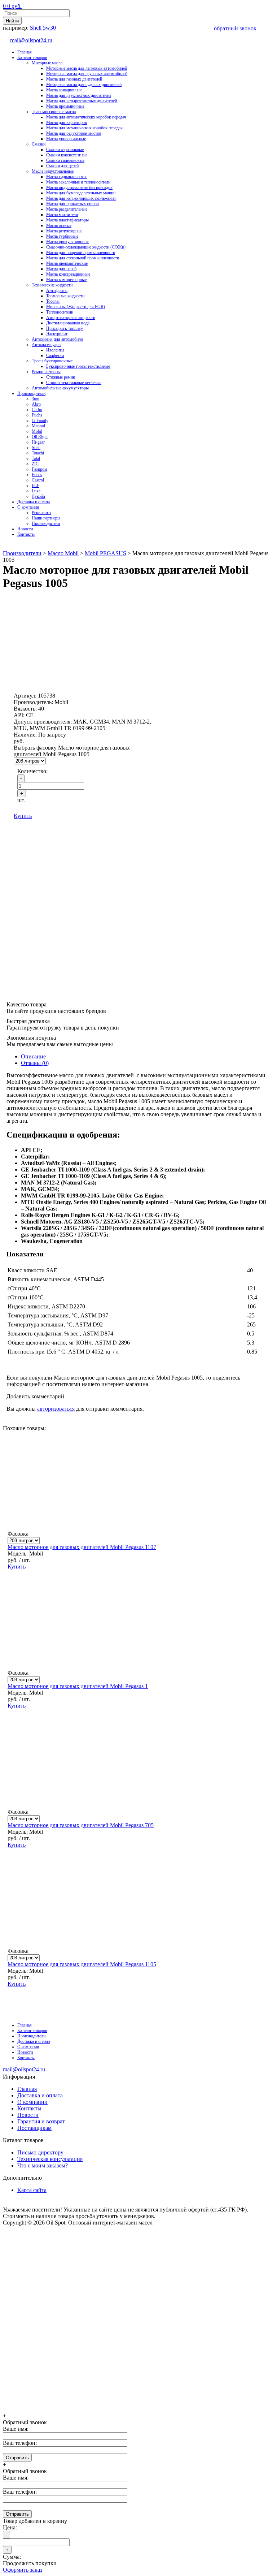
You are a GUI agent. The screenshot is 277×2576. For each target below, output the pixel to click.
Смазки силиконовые (65, 160)
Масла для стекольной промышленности (83, 258)
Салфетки (55, 355)
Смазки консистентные (67, 155)
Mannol (38, 426)
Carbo (37, 410)
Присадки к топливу (65, 328)
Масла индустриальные (53, 171)
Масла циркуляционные (68, 242)
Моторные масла (47, 63)
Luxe (36, 491)
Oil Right (40, 437)
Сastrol (38, 480)
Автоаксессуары (47, 345)
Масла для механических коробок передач (84, 128)
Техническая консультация (50, 2159)
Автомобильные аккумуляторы (60, 388)
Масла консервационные (68, 274)
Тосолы (53, 301)
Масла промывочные (65, 106)
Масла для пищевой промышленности (81, 253)
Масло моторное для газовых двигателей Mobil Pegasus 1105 (82, 1964)
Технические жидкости (52, 285)
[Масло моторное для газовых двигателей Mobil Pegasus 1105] (136, 2033)
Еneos (37, 475)
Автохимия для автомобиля (57, 339)
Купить (23, 816)
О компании (28, 507)
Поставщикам (34, 2128)
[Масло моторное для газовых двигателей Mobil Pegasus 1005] (61, 678)
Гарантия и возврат (41, 2121)
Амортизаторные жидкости (71, 318)
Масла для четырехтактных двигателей (82, 101)
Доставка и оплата (34, 502)
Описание (33, 1056)
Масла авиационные (64, 90)
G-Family (40, 420)
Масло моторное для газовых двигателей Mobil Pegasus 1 (78, 1686)
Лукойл (38, 496)
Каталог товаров (32, 57)
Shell (36, 448)
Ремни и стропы (46, 372)
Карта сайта (32, 2190)
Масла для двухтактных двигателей (78, 95)
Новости (25, 529)
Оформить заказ (23, 2570)
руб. (12, 6)
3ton (36, 399)
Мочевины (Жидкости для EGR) (76, 307)
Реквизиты (41, 513)
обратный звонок (235, 28)
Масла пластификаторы (67, 220)
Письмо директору (40, 2152)
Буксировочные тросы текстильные (78, 366)
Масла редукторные (64, 231)
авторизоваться (56, 1409)
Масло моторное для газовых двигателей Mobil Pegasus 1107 (82, 1547)
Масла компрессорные (66, 280)
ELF (36, 486)
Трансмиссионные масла (54, 112)
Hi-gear (38, 442)
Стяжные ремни (61, 377)
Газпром (39, 469)
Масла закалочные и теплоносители (78, 182)
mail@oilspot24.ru (31, 40)
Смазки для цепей (62, 166)
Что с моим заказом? (43, 2165)
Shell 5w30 (43, 28)
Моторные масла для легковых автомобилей (87, 68)
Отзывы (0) (35, 1063)
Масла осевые (59, 225)
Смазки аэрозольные (65, 150)
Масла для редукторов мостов (74, 133)
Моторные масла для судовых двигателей (84, 85)
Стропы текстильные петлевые (74, 383)
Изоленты (55, 350)
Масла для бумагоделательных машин (81, 193)
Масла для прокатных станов (72, 204)
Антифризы (57, 290)
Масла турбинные (62, 236)
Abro (36, 404)
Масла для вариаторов (67, 122)
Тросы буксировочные (52, 361)
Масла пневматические (67, 263)
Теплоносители (60, 312)
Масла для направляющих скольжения (81, 198)
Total (36, 458)
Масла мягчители (62, 215)
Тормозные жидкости (65, 296)
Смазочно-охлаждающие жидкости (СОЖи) (86, 247)
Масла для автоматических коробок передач (86, 117)
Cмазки (39, 144)
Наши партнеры (46, 518)
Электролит (57, 334)
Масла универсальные (66, 139)
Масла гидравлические (67, 177)
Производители (31, 393)
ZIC (35, 464)
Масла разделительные (67, 209)
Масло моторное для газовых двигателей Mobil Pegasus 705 (81, 1825)
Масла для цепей (61, 269)
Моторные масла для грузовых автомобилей (87, 74)
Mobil (37, 431)
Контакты (26, 534)
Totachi (38, 453)
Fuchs (37, 415)
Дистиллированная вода (68, 323)
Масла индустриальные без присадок (79, 187)
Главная (25, 52)
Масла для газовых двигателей (74, 79)
